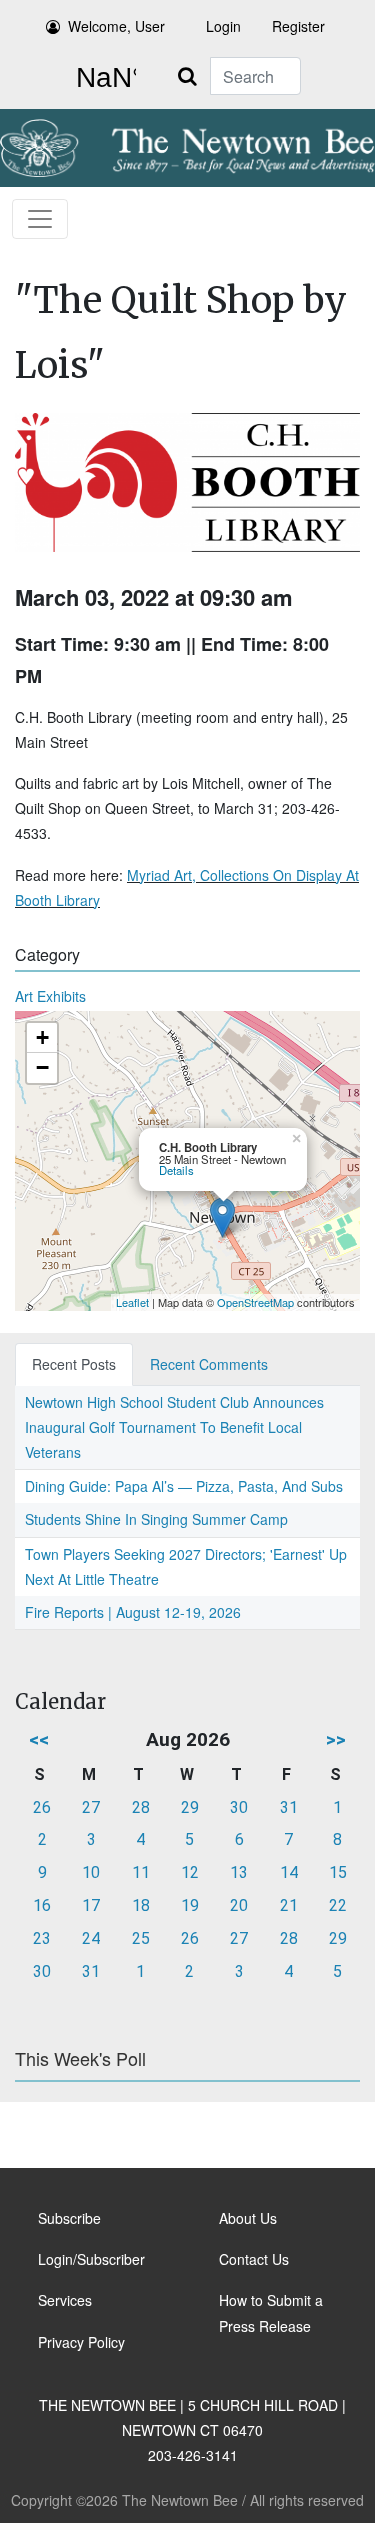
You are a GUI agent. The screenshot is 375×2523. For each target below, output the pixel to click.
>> (336, 1739)
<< (39, 1739)
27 (91, 1807)
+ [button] (42, 1037)
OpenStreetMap (255, 1302)
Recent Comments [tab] (209, 1364)
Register (298, 26)
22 (338, 1905)
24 (91, 1938)
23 (42, 1938)
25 (141, 1938)
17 (91, 1905)
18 (141, 1905)
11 (141, 1872)
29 (190, 1807)
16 (42, 1905)
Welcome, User (116, 26)
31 (289, 1807)
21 (289, 1905)
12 (190, 1872)
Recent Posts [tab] (74, 1364)
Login (223, 26)
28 (141, 1807)
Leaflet (132, 1302)
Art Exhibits (50, 996)
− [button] (42, 1067)
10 (91, 1872)
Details (176, 1170)
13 (239, 1872)
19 (190, 1905)
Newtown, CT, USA (102, 78)
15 (338, 1872)
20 (239, 1905)
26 (42, 1807)
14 (289, 1872)
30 (239, 1807)
